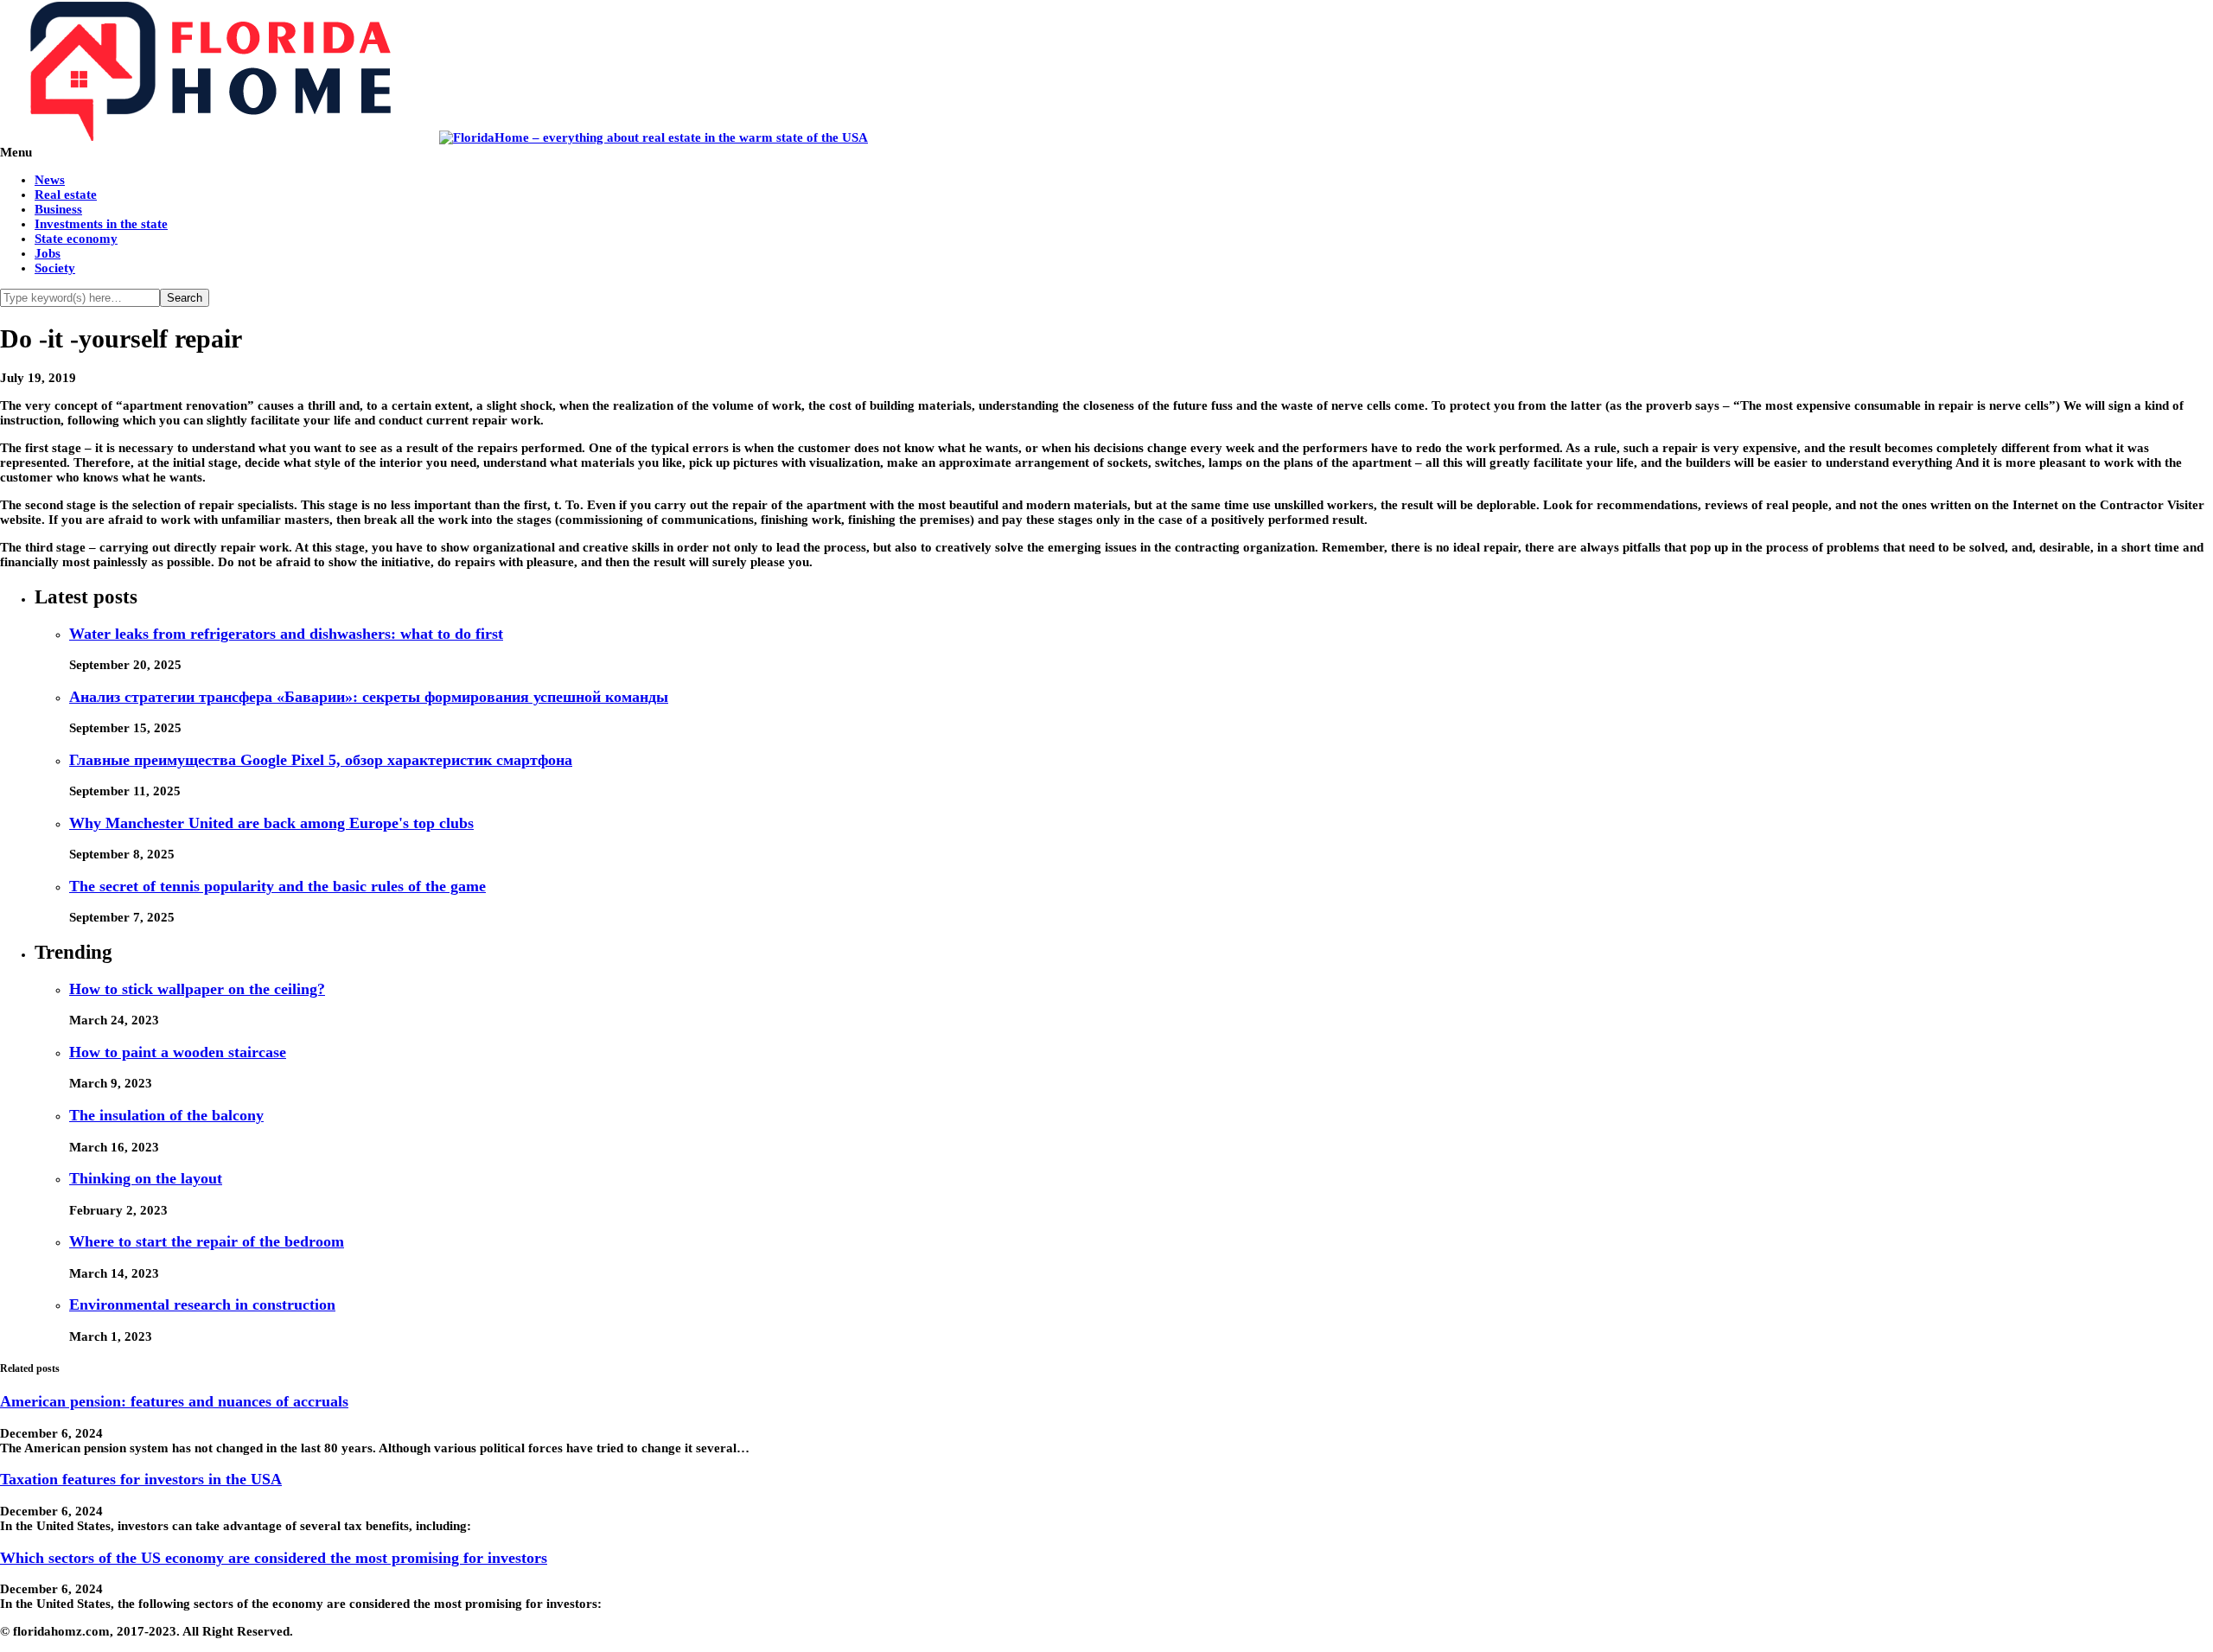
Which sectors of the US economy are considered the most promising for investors (274, 1558)
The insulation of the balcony (166, 1115)
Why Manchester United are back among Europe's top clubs (271, 823)
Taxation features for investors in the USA (141, 1479)
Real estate (66, 195)
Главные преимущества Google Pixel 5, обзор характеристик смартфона (321, 760)
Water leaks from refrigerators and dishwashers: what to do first (286, 634)
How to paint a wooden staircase (178, 1052)
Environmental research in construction (202, 1304)
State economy (76, 239)
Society (55, 268)
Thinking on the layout (146, 1178)
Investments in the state (101, 224)
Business (58, 209)
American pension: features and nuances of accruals (174, 1401)
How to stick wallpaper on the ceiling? (197, 989)
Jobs (48, 253)
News (50, 180)
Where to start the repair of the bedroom (207, 1241)
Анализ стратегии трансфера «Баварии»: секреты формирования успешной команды (369, 697)
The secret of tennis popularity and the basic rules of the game (277, 886)
